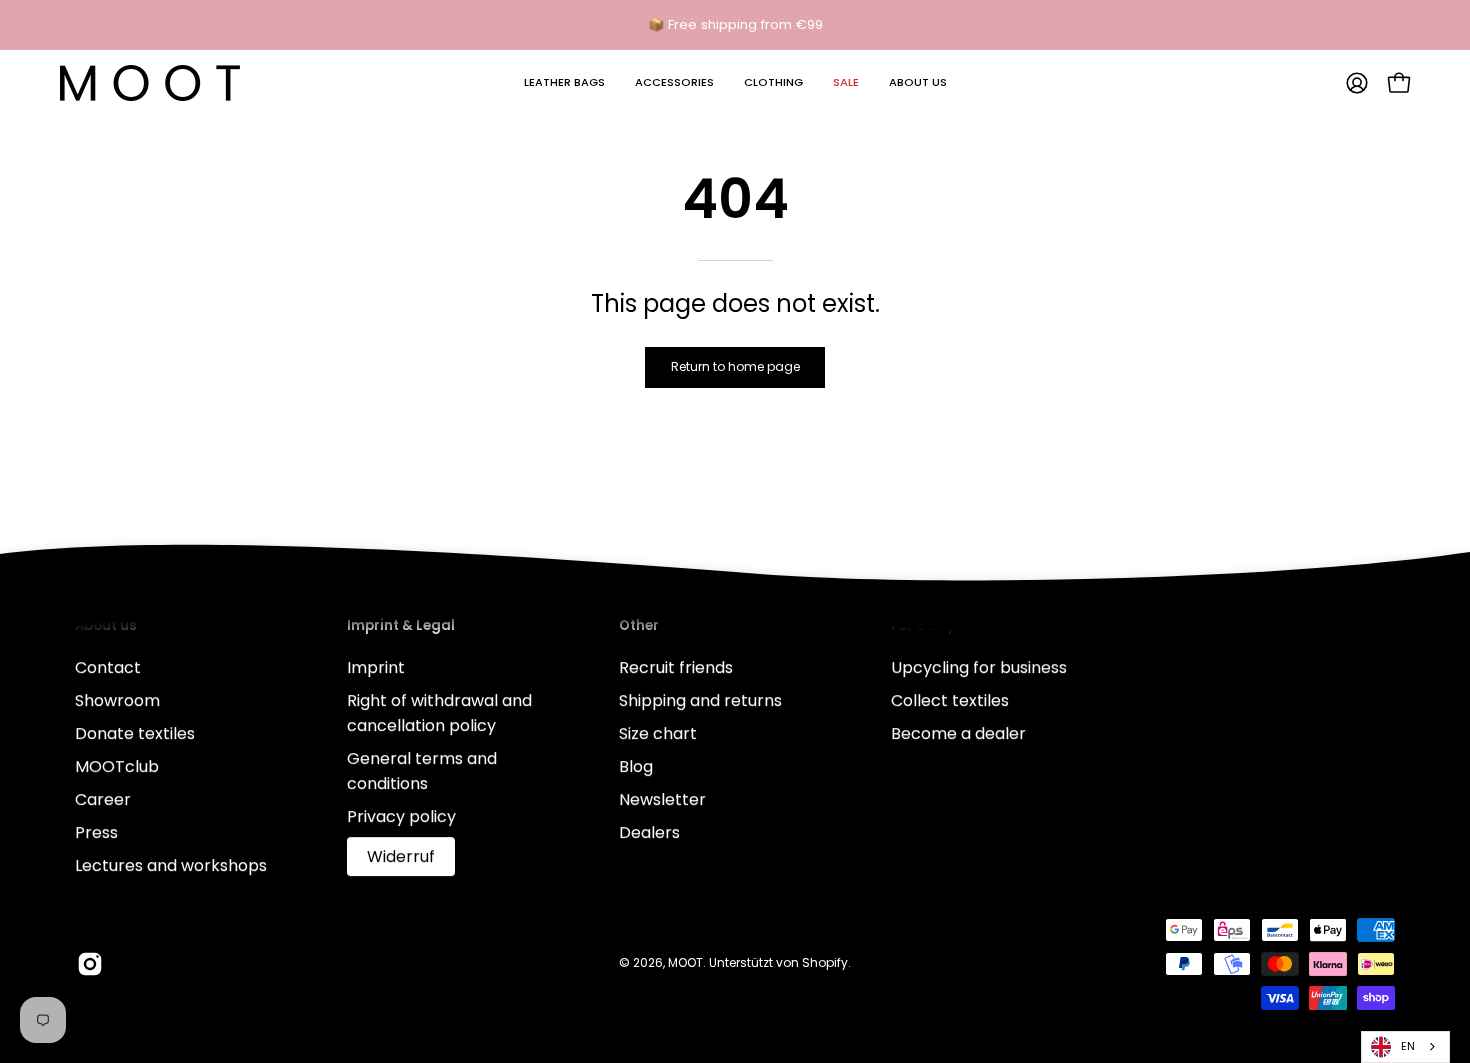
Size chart (658, 733)
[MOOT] (150, 83)
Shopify (825, 962)
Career (103, 799)
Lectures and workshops (171, 865)
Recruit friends (676, 667)
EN (1408, 1046)
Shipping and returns (700, 700)
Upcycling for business (979, 667)
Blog (636, 766)
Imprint (376, 667)
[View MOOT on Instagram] (90, 964)
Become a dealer (958, 733)
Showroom (117, 700)
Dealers (649, 832)
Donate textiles (135, 733)
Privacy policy (401, 816)
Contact (108, 667)
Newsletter (662, 799)
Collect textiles (950, 700)
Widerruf (401, 856)
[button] (564, 83)
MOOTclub (117, 766)
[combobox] (1405, 1047)
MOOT (685, 962)
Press (96, 832)
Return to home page (735, 366)
